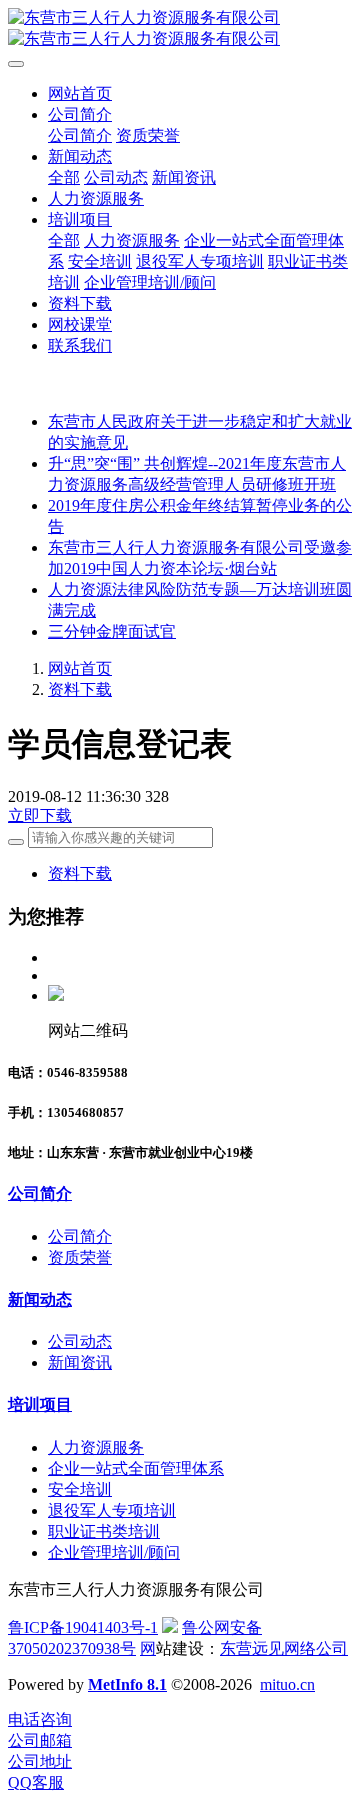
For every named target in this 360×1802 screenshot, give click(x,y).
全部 (64, 177)
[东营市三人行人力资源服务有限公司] (180, 29)
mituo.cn (287, 1684)
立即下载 (40, 815)
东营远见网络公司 (284, 1648)
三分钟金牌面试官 (112, 631)
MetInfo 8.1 (127, 1684)
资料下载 (80, 689)
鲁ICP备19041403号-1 (83, 1627)
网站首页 (80, 93)
